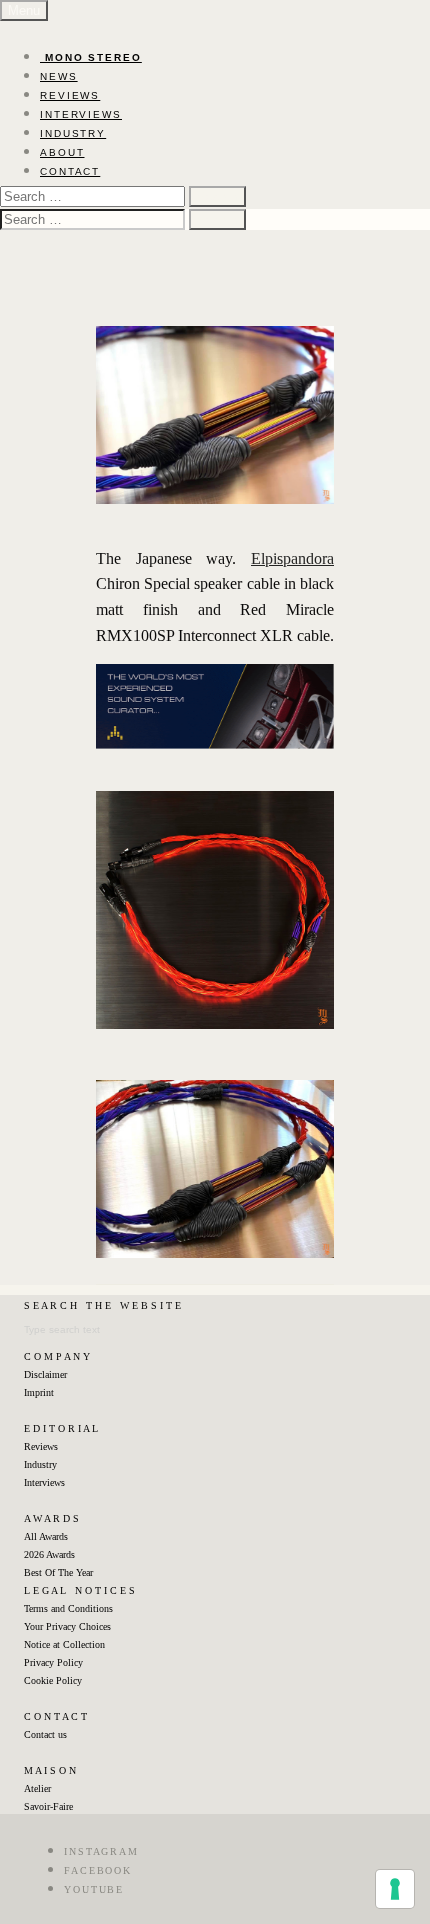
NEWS (59, 76)
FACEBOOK (98, 1870)
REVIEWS (70, 95)
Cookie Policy (53, 1680)
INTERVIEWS (81, 114)
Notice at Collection (64, 1644)
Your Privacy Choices (67, 1626)
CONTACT (70, 171)
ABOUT (62, 152)
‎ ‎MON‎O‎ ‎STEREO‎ (91, 57)
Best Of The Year (58, 1572)
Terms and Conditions (68, 1608)
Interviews (44, 1482)
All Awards (46, 1536)
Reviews (41, 1446)
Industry (40, 1464)
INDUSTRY (73, 133)
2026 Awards (49, 1554)
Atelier (37, 1788)
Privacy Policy (53, 1662)
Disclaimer (45, 1374)
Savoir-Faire (48, 1806)
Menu (24, 10)
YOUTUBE (94, 1889)
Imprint (39, 1392)
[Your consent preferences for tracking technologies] (395, 1889)
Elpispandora (292, 558)
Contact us (45, 1734)
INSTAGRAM (101, 1851)
